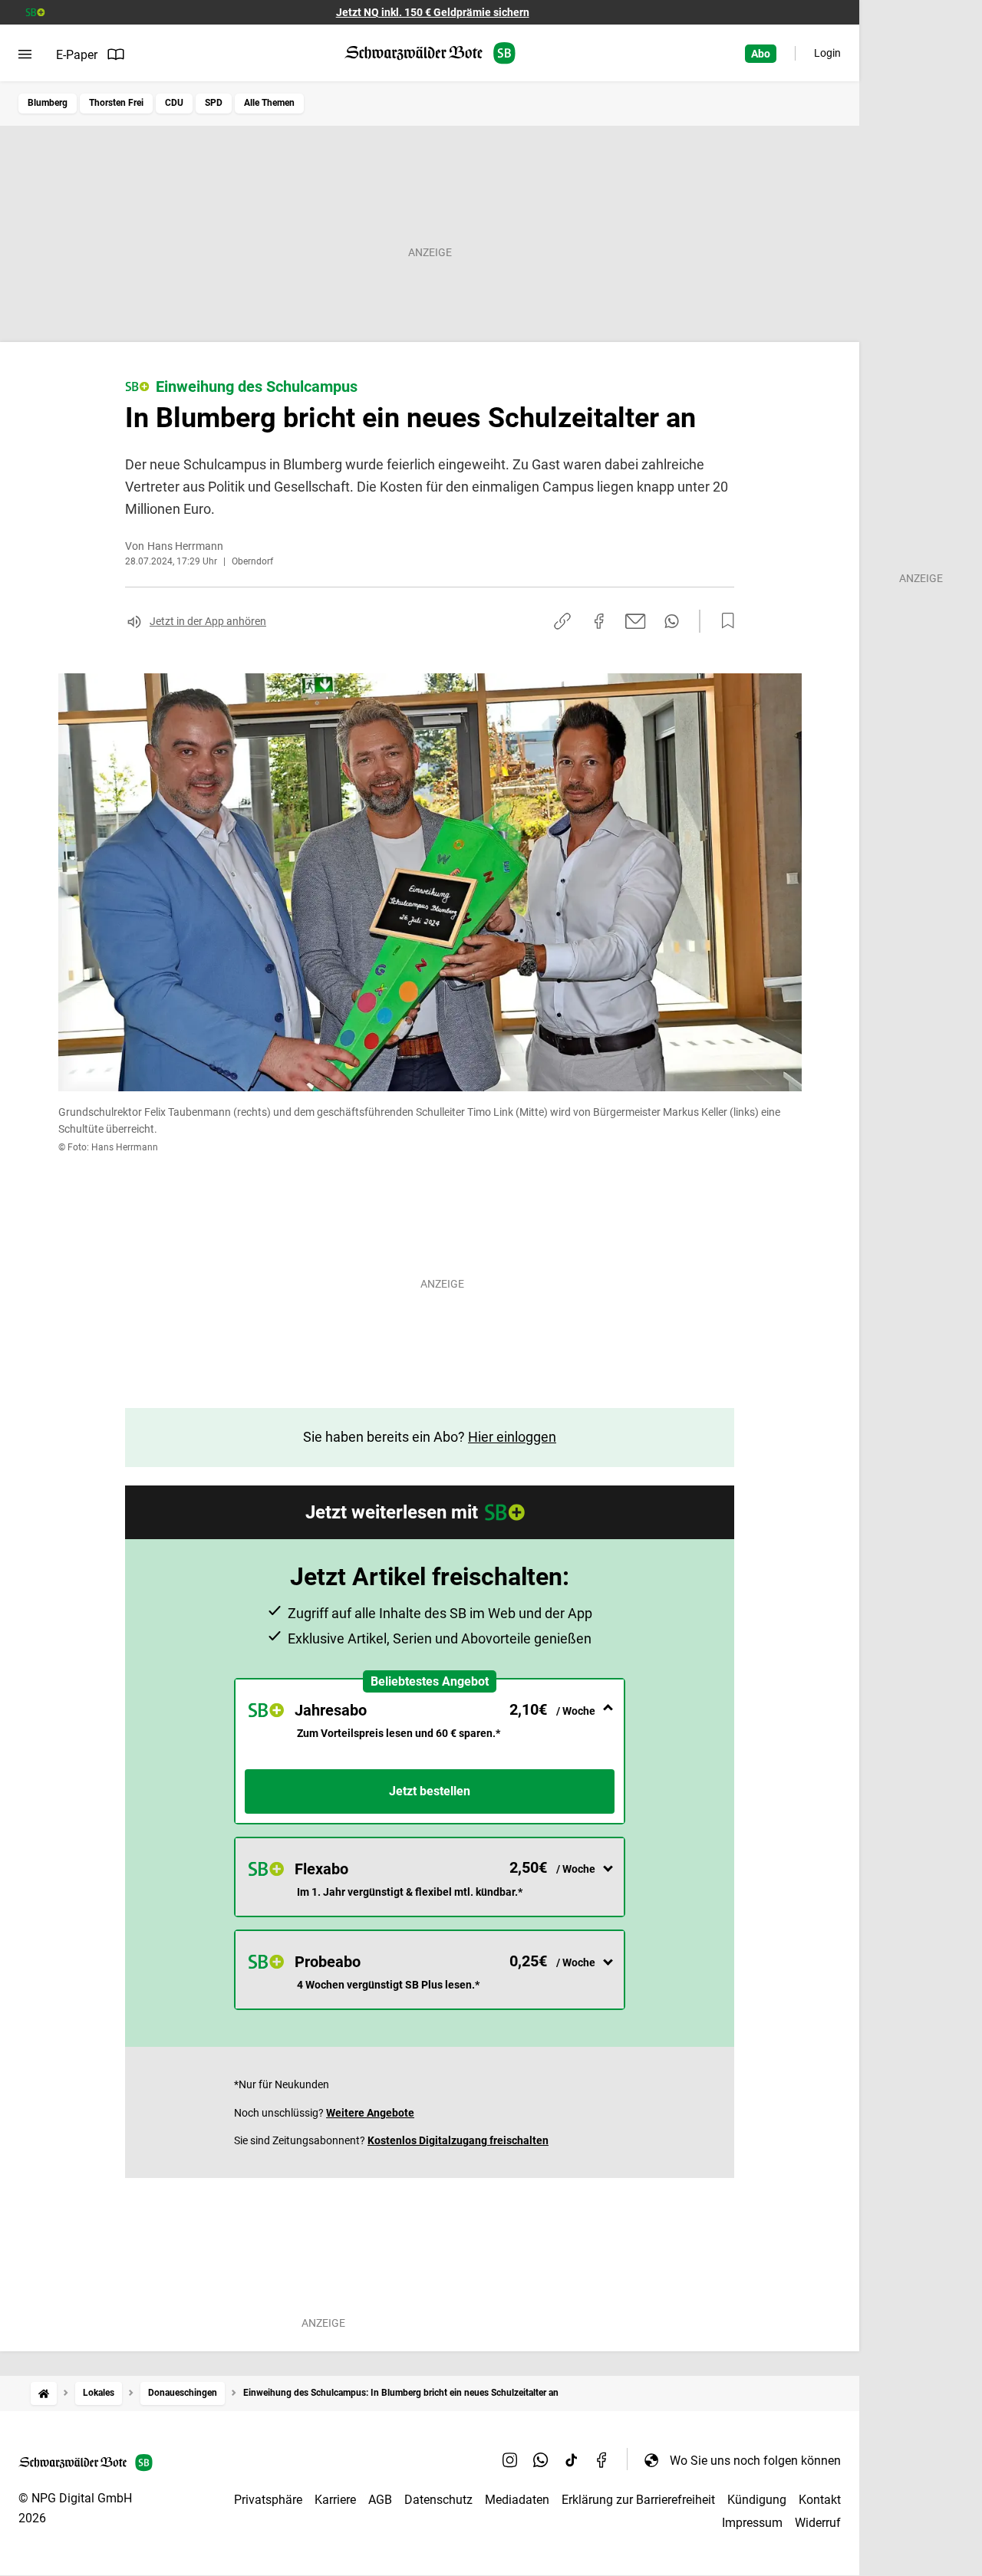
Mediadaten (517, 2500)
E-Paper (77, 55)
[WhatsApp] (541, 2460)
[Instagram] (510, 2460)
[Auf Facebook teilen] (599, 621)
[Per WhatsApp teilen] (672, 621)
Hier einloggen (512, 1437)
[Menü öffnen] (25, 54)
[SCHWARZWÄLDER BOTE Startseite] (430, 53)
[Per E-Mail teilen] (636, 621)
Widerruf (818, 2523)
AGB (380, 2500)
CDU (174, 103)
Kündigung (757, 2500)
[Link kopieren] (562, 621)
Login (827, 53)
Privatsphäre (268, 2500)
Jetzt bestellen (430, 1791)
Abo (761, 54)
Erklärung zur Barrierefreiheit (638, 2500)
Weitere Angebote (370, 2113)
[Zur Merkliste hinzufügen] (723, 621)
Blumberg (48, 103)
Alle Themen (269, 103)
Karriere (335, 2500)
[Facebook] (602, 2460)
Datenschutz (438, 2500)
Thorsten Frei (116, 103)
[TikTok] (572, 2460)
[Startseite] (44, 2393)
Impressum (752, 2523)
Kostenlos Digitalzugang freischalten (458, 2140)
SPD (214, 103)
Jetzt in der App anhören (208, 621)
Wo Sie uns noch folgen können (755, 2461)
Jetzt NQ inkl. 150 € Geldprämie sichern (433, 12)
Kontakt (820, 2500)
